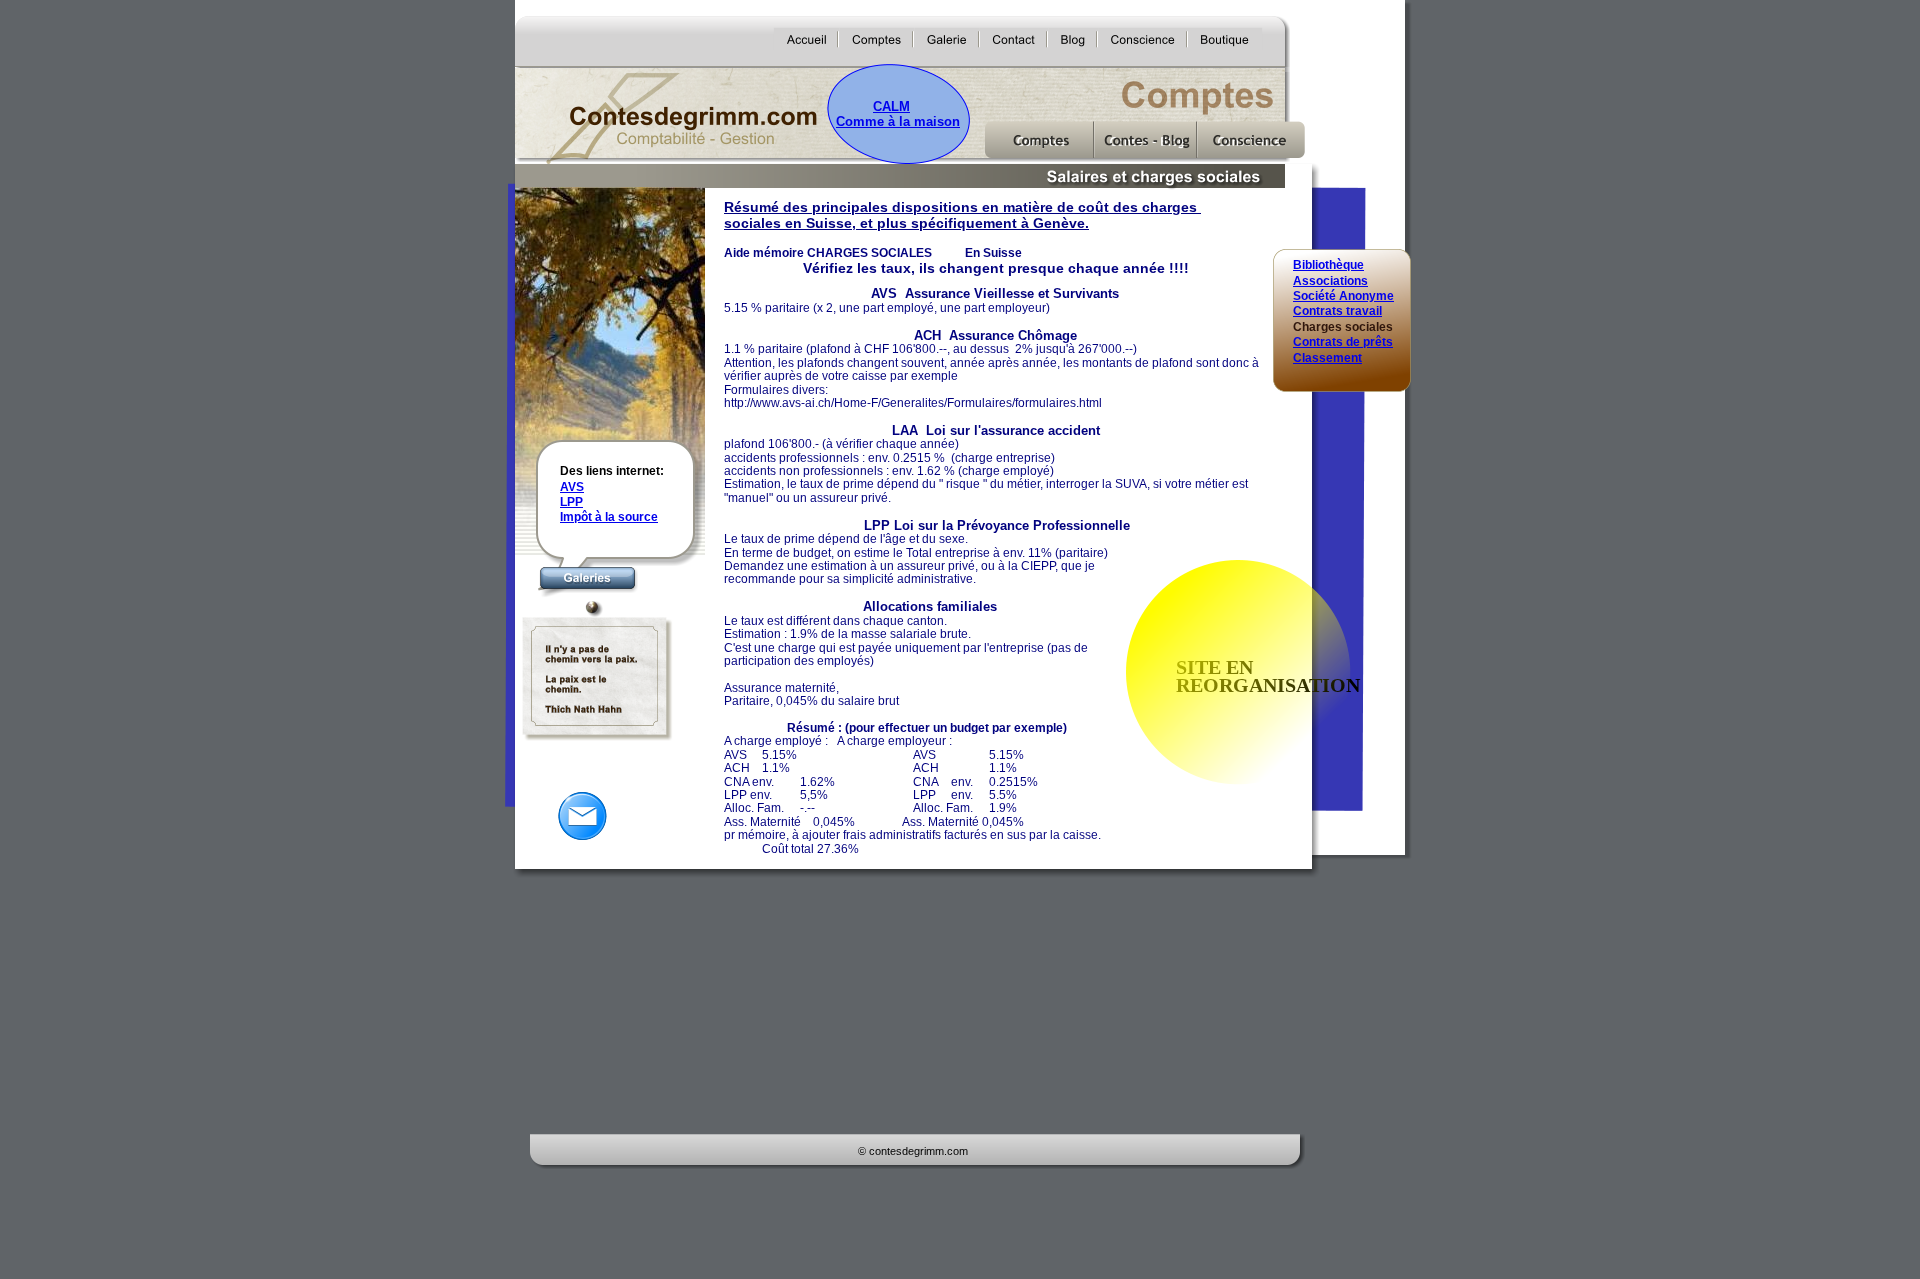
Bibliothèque (1328, 265)
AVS (572, 487)
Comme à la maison (898, 121)
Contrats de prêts (1343, 342)
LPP (571, 502)
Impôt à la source (609, 517)
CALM (891, 106)
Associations (1330, 281)
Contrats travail (1337, 311)
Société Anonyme (1343, 296)
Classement (1327, 358)
